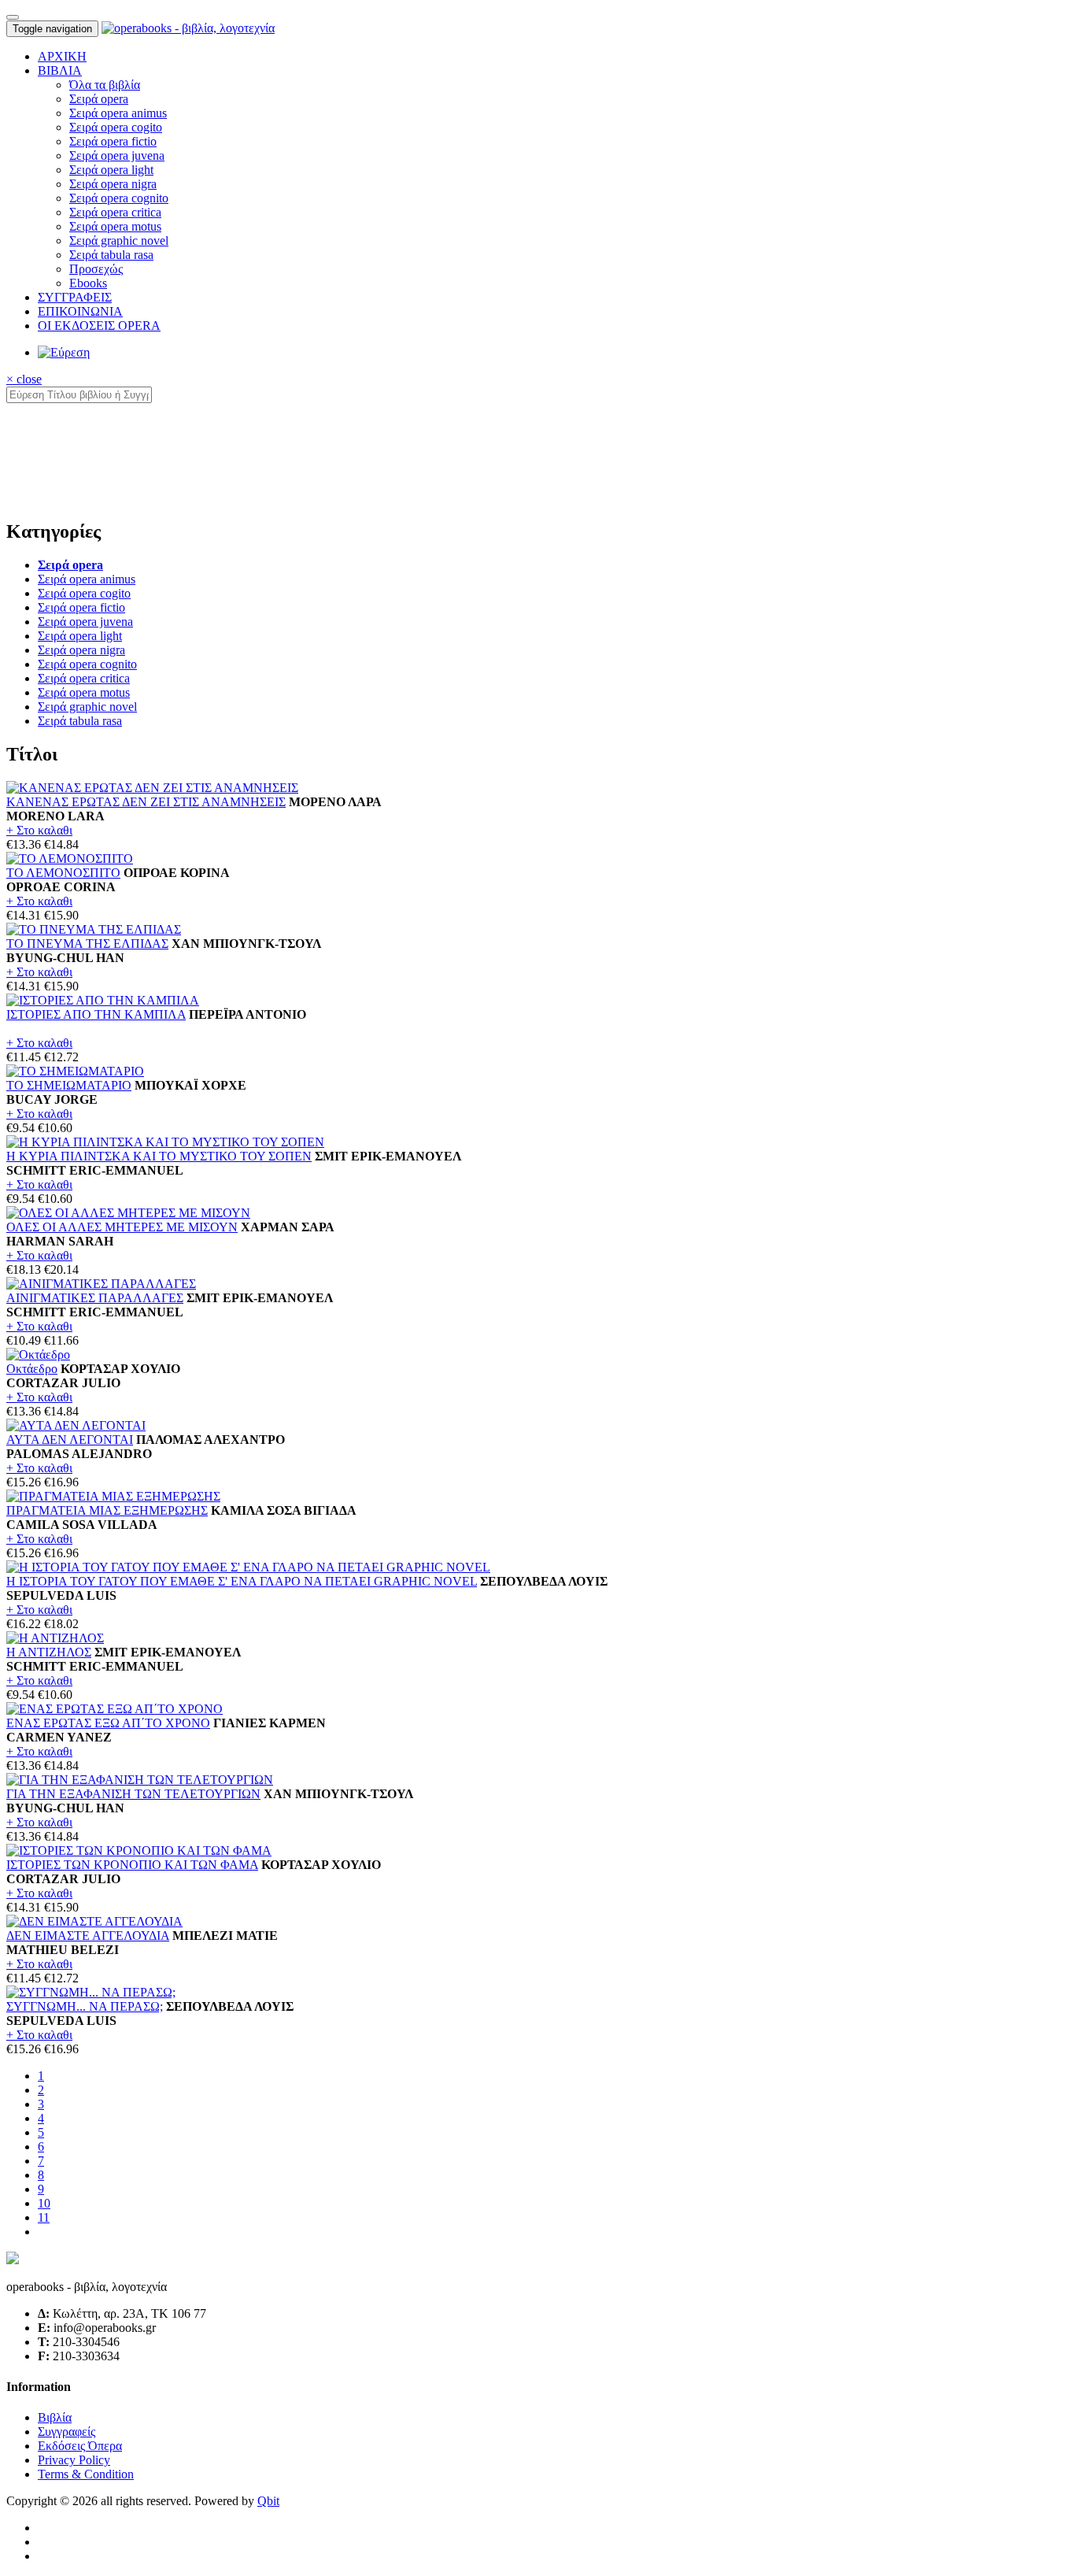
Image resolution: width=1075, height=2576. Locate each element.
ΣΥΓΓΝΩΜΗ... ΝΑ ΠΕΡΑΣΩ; (85, 2006)
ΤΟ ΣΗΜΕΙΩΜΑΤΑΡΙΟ (69, 1085)
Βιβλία (55, 2417)
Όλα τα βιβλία (105, 85)
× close (24, 379)
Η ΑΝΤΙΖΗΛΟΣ (49, 1652)
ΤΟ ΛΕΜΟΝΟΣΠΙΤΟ (63, 873)
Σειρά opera (99, 99)
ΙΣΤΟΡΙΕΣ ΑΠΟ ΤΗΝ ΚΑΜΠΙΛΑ (96, 1014)
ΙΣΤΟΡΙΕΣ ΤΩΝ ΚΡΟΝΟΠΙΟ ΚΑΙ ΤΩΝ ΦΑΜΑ (132, 1865)
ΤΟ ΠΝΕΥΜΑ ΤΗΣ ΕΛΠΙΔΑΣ (87, 944)
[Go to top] (13, 17)
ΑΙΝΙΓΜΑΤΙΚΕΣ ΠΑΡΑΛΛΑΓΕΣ (95, 1298)
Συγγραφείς (66, 2432)
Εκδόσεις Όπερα (80, 2446)
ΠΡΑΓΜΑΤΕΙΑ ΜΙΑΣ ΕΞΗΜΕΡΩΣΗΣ (107, 1510)
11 (44, 2217)
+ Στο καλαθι (39, 830)
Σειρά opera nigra (113, 184)
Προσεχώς (96, 269)
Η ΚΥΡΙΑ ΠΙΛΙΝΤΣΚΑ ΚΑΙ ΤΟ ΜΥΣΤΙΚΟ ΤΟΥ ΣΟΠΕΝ (159, 1156)
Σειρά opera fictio (113, 141)
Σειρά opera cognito (119, 198)
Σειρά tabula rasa (111, 255)
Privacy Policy (74, 2460)
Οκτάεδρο (32, 1369)
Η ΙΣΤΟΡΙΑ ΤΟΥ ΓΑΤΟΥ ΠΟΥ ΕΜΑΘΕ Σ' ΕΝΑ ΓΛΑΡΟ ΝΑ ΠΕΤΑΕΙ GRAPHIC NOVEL (242, 1581)
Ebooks (88, 283)
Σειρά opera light (111, 170)
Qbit (268, 2501)
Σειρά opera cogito (116, 127)
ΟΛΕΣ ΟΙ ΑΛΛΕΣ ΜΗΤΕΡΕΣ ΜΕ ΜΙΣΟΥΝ (122, 1227)
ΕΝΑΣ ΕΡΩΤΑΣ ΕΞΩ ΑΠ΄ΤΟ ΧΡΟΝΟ (108, 1723)
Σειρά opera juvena (117, 155)
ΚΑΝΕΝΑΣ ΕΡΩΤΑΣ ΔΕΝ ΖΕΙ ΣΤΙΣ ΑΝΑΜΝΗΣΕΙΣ (146, 802)
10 (44, 2203)
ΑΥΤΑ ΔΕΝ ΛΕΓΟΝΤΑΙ (70, 1440)
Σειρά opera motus (115, 226)
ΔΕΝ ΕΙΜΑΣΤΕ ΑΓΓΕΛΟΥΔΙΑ (88, 1936)
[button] (60, 70)
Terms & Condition (86, 2474)
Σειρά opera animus (118, 113)
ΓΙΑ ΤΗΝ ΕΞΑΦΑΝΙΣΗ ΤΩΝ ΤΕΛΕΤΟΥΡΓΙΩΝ (133, 1794)
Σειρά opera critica (115, 212)
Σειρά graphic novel (119, 241)
